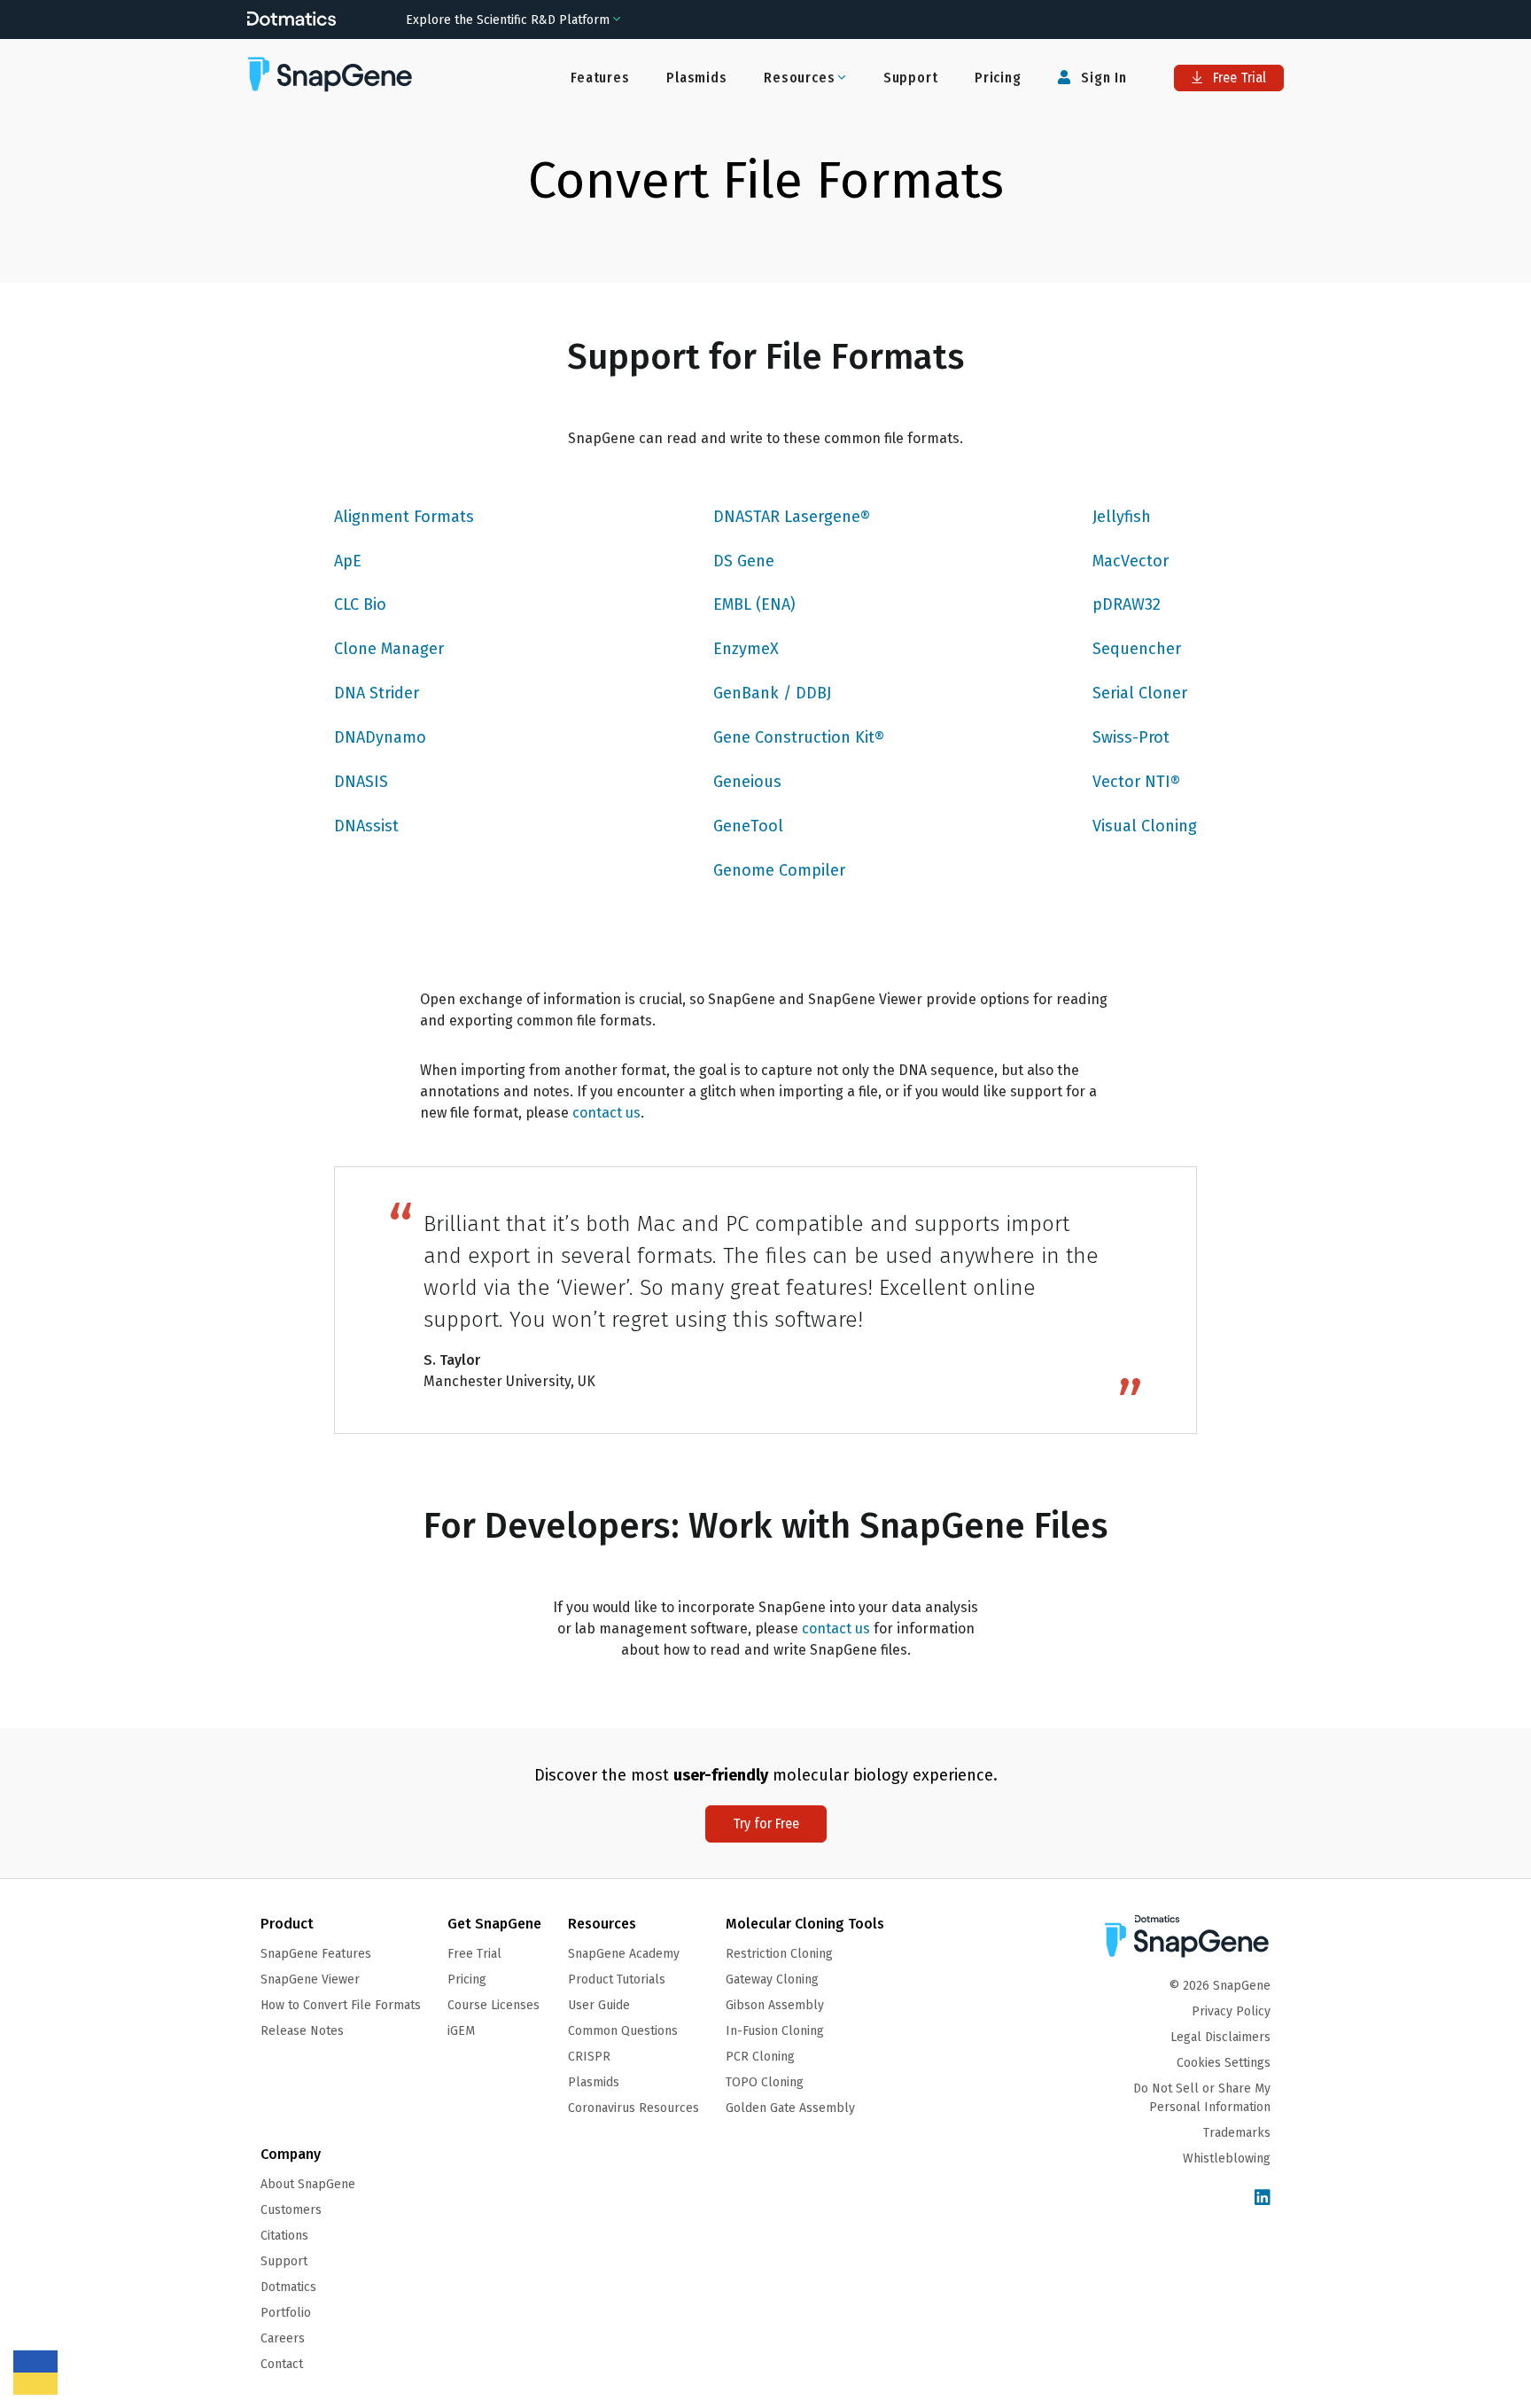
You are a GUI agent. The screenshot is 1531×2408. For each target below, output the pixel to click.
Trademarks (1237, 2133)
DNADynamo (380, 737)
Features (600, 78)
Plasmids (696, 78)
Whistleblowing (1227, 2159)
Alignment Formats (404, 517)
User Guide (599, 2005)
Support (911, 78)
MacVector (1131, 561)
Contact (282, 2364)
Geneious (747, 782)
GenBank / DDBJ (772, 693)
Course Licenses (493, 2005)
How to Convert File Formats (341, 2005)
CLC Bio (360, 604)
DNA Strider (377, 693)
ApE (348, 561)
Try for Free (766, 1824)
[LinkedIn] (1263, 2198)
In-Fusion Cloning (775, 2031)
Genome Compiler (779, 870)
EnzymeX (746, 649)
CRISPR (589, 2057)
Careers (283, 2338)
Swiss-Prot (1131, 737)
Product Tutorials (617, 1979)
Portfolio (286, 2313)
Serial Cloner (1140, 693)
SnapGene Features (316, 1954)
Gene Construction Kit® (799, 737)
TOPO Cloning (765, 2082)
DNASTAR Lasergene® (792, 517)
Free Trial (1238, 78)
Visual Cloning (1145, 826)
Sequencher (1137, 649)
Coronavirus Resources (633, 2108)
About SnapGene (308, 2184)
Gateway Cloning (772, 1979)
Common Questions (623, 2031)
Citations (284, 2236)
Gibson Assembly (775, 2005)
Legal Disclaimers (1220, 2037)
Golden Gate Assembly (790, 2108)
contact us (606, 1113)
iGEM (461, 2031)
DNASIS (361, 782)
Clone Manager (389, 649)
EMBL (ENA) (754, 604)
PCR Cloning (760, 2057)
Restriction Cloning (779, 1954)
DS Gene (744, 561)
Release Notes (302, 2031)
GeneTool (748, 826)
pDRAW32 (1127, 604)
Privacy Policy (1231, 2011)
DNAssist (366, 826)
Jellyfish (1122, 517)
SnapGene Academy (624, 1954)
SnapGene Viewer (310, 1979)
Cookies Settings (1224, 2063)
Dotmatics (288, 2287)
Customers (291, 2210)
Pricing (998, 78)
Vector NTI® (1136, 782)
